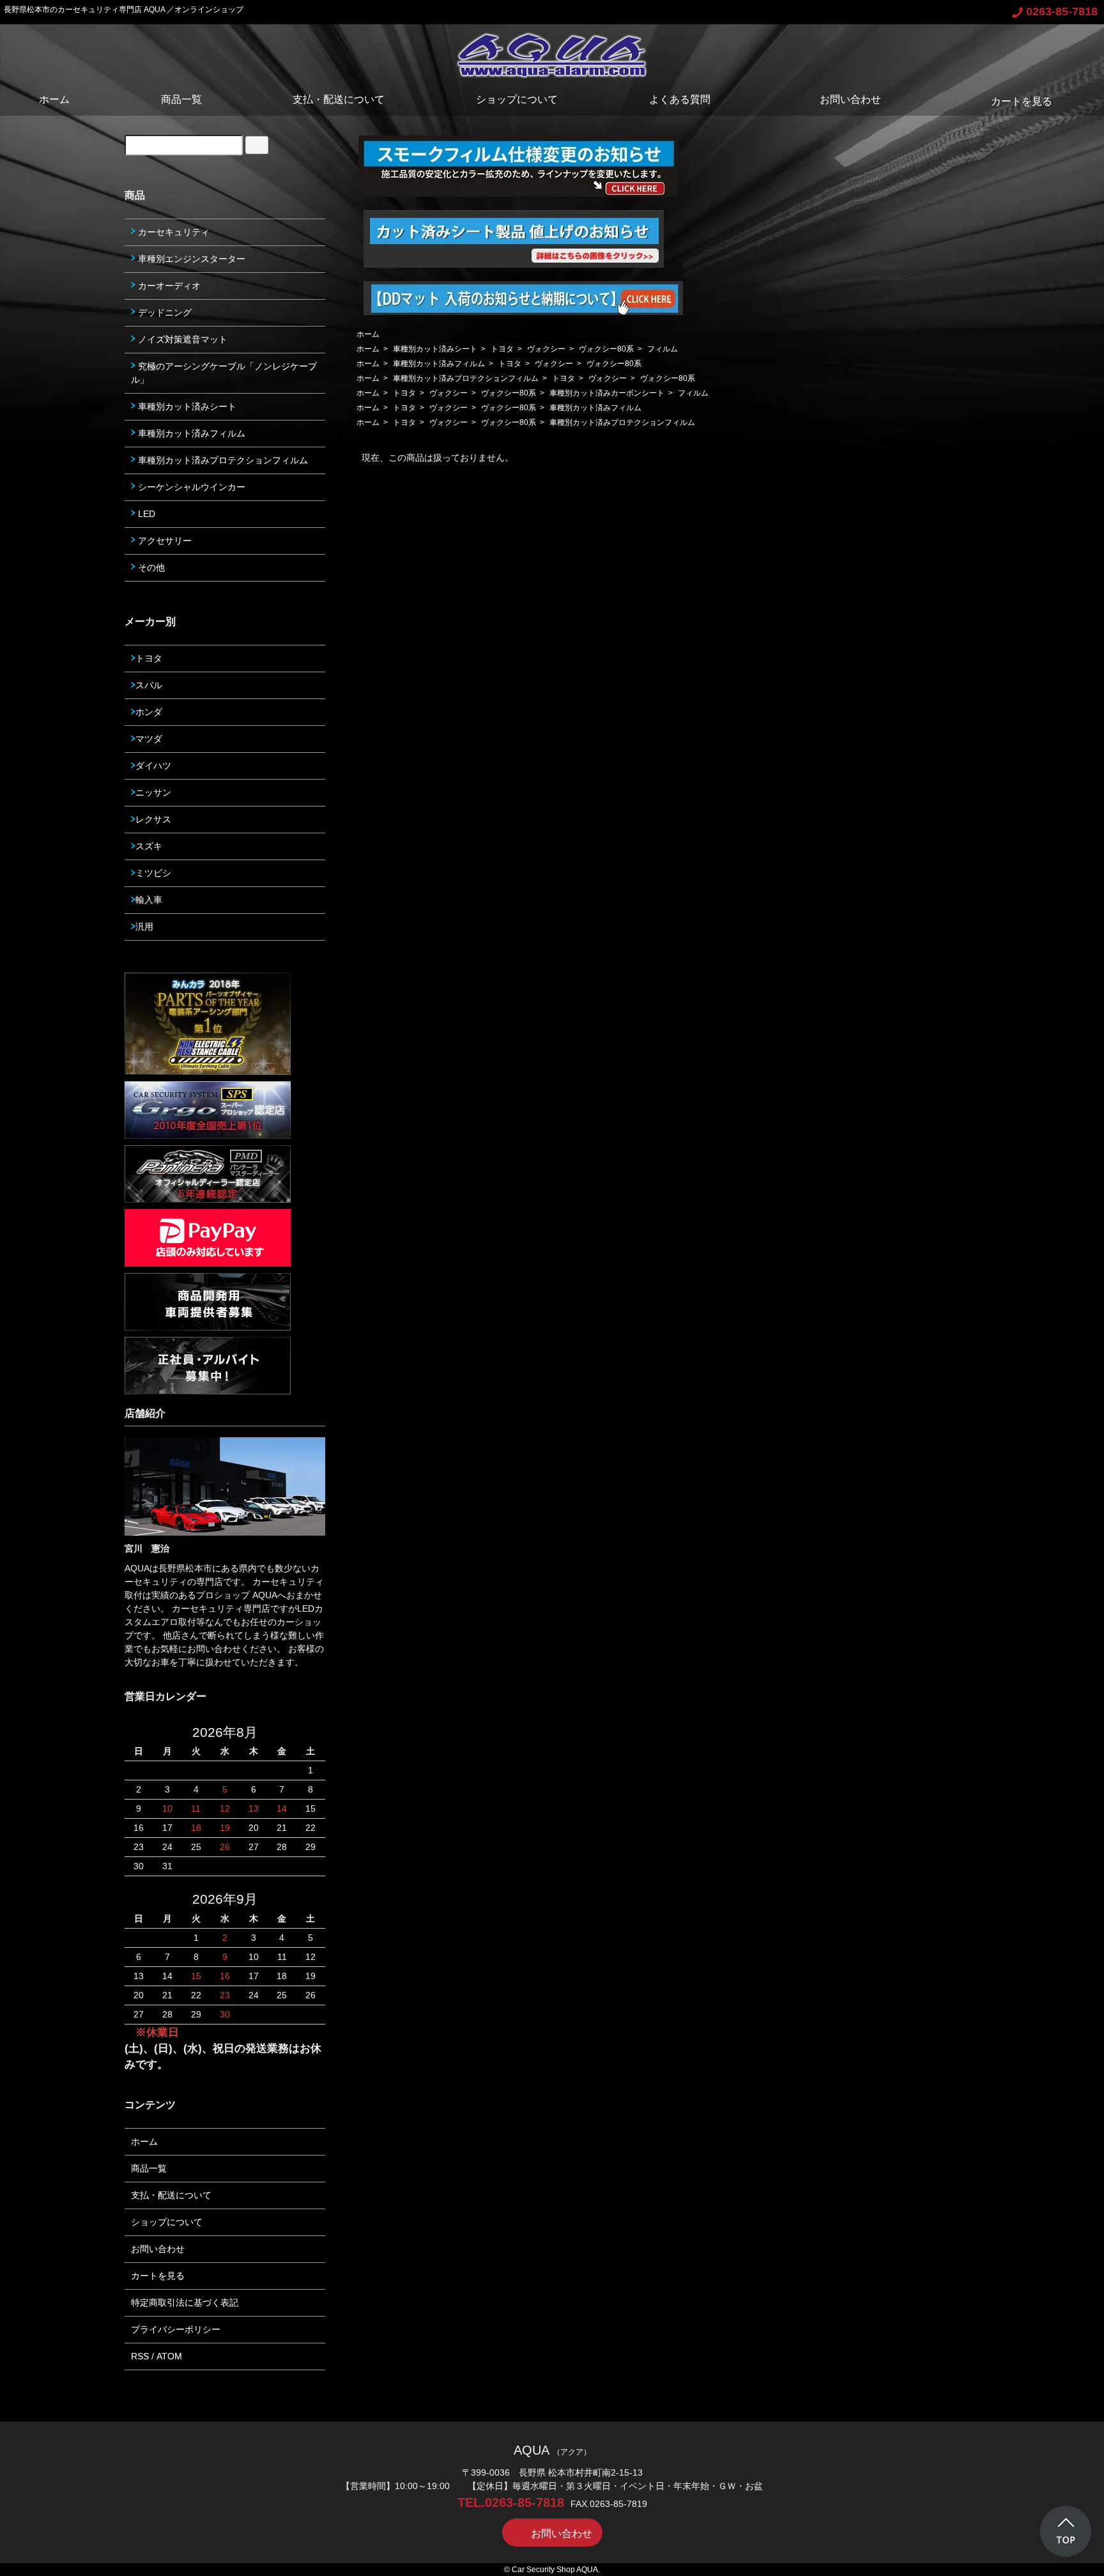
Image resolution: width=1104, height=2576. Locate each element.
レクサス (153, 819)
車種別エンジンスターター (190, 259)
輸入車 (149, 900)
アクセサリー (164, 541)
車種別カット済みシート (435, 349)
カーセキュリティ (172, 232)
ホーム (54, 99)
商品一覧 (181, 99)
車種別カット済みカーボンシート (607, 393)
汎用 (144, 927)
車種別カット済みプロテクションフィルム (466, 378)
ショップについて (517, 99)
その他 (150, 567)
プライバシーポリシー (176, 2329)
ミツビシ (153, 873)
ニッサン (153, 792)
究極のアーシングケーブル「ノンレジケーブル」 (224, 373)
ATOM (169, 2356)
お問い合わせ (850, 99)
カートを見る (1022, 101)
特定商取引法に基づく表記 (185, 2302)
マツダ (149, 739)
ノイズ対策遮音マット (181, 339)
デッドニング (164, 312)
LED (145, 514)
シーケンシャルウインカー (190, 487)
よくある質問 (680, 99)
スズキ (149, 846)
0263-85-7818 (1062, 12)
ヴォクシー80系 (606, 349)
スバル (149, 685)
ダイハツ (153, 766)
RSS (140, 2356)
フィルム (663, 349)
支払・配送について (339, 99)
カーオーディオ (168, 286)
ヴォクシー (546, 349)
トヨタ (502, 349)
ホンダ (149, 712)
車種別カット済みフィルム (439, 364)
